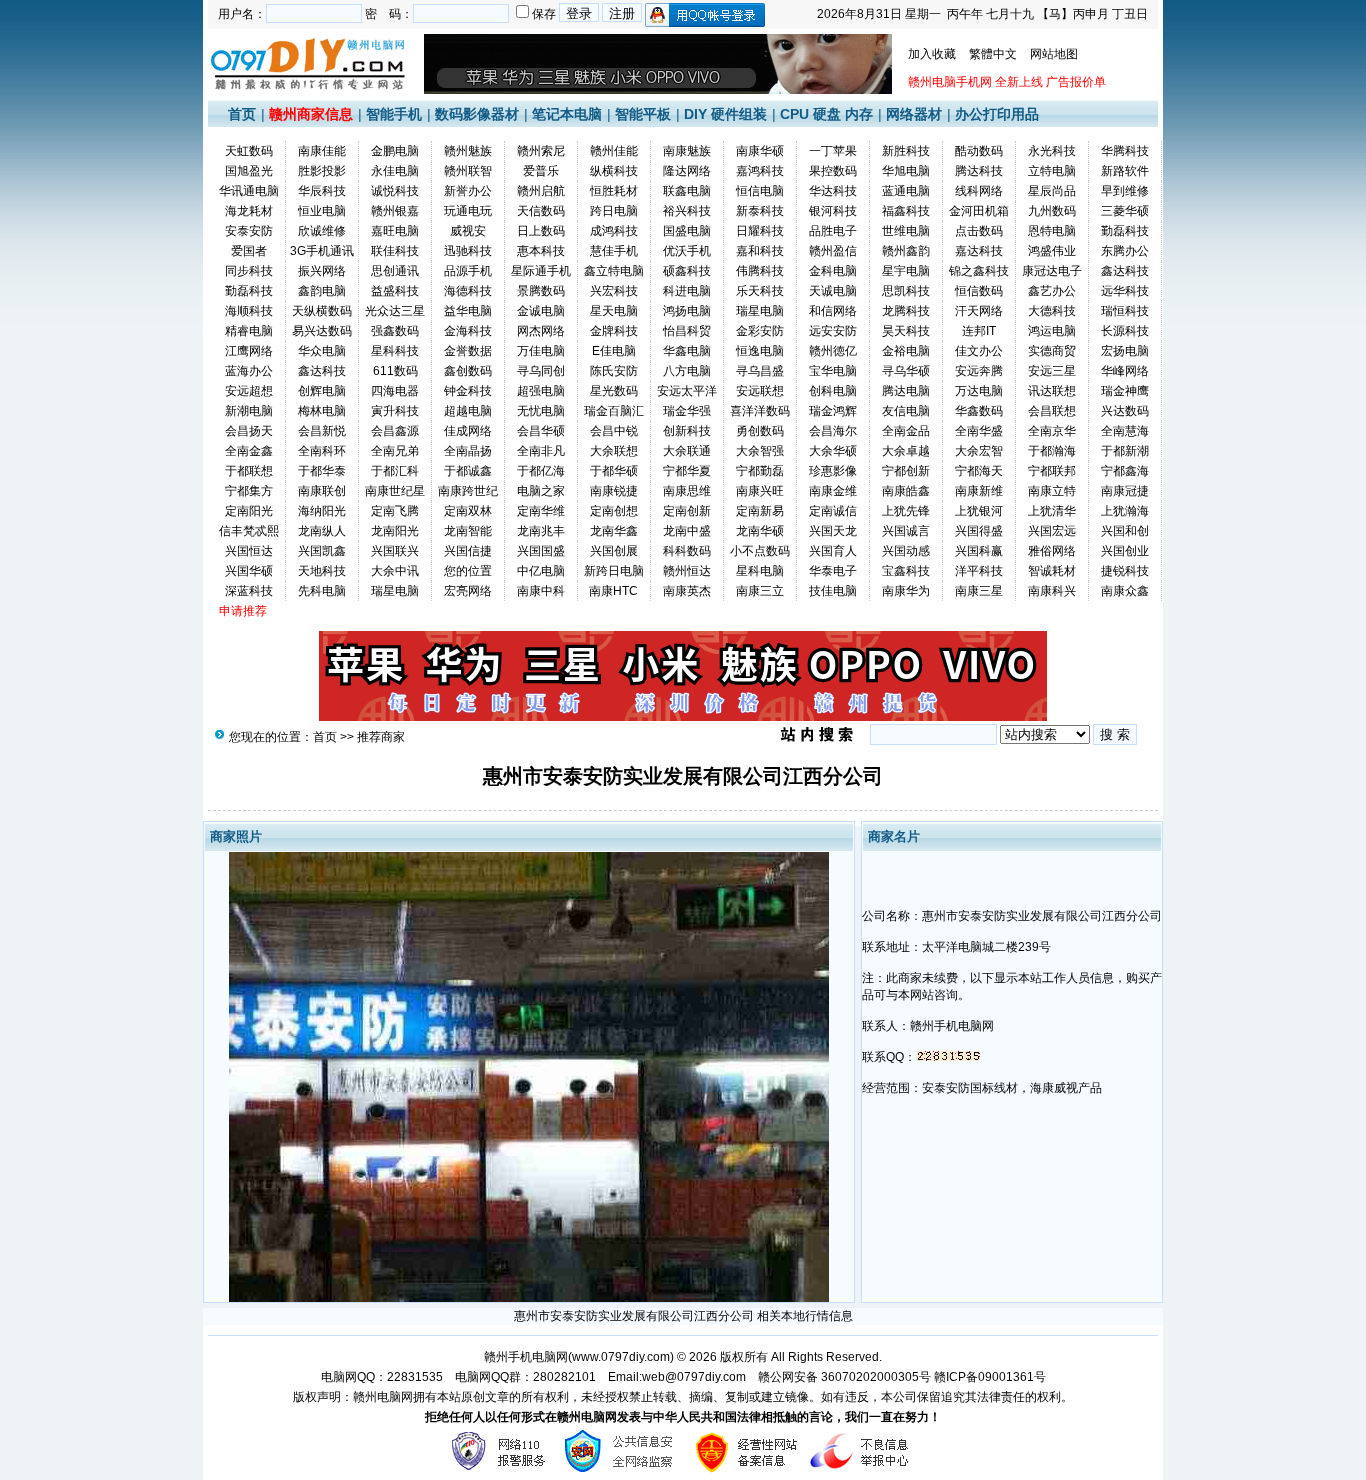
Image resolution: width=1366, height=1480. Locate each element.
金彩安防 (760, 331)
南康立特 (1052, 491)
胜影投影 (322, 171)
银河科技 (833, 211)
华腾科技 (1125, 151)
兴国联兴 (395, 551)
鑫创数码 (468, 371)
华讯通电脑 (249, 191)
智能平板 (643, 114)
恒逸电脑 (760, 351)
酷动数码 (979, 151)
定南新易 (760, 511)
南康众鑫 (1125, 591)
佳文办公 (979, 351)
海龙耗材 (249, 211)
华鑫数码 (979, 411)
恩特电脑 (1052, 231)
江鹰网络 (249, 351)
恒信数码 (979, 291)
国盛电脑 (687, 231)
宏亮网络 (468, 591)
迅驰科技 (468, 251)
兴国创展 (614, 551)
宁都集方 (249, 491)
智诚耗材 (1052, 571)
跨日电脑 (614, 211)
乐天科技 (760, 291)
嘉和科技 (760, 251)
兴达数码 (1125, 411)
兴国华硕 (249, 571)
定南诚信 (833, 511)
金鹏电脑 (395, 151)
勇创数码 (760, 431)
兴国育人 (833, 551)
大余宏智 (979, 451)
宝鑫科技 (906, 571)
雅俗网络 (1052, 551)
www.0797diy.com (621, 1357)
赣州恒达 (687, 571)
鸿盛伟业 (1052, 251)
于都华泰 (322, 471)
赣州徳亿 (833, 351)
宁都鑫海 (1125, 471)
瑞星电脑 (760, 311)
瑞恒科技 (1125, 311)
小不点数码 (760, 551)
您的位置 (468, 571)
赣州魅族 (468, 151)
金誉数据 (468, 351)
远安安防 (833, 331)
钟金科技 (468, 391)
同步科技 (249, 271)
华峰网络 (1125, 371)
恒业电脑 (322, 211)
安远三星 (1052, 371)
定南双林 (468, 511)
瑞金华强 (687, 411)
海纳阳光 (322, 511)
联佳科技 (395, 251)
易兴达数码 (322, 331)
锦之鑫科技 (979, 271)
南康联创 (322, 491)
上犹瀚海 (1125, 511)
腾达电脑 (906, 391)
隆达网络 (687, 171)
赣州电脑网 (383, 1397)
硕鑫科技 (687, 271)
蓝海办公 (249, 371)
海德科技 (468, 291)
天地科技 (322, 571)
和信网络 (833, 311)
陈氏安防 (614, 371)
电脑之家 (541, 491)
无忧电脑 (541, 411)
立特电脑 (1052, 171)
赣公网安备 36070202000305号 (846, 1377)
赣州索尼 (541, 151)
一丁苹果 (833, 151)
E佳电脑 (614, 351)
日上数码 (541, 231)
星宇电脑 (906, 271)
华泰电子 (833, 571)
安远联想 (760, 391)
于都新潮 (1125, 451)
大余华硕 (833, 451)
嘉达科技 (979, 251)
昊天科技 (906, 331)
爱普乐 (541, 171)
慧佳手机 (614, 251)
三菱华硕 (1125, 211)
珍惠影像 (833, 471)
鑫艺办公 (1052, 291)
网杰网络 (541, 331)
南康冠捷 (1125, 491)
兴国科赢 (979, 551)
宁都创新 (906, 471)
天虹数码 (249, 151)
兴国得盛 (979, 531)
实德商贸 (1052, 351)
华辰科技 (322, 191)
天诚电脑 (833, 291)
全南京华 (1052, 431)
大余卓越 (906, 451)
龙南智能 (468, 531)
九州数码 (1052, 211)
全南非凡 (541, 451)
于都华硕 (614, 471)
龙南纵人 (322, 531)
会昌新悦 (322, 431)
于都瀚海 (1052, 451)
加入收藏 (932, 54)
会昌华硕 (541, 431)
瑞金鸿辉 (833, 411)
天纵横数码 (322, 311)
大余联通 (687, 451)
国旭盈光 (249, 171)
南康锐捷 (614, 491)
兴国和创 (1125, 531)
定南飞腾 (395, 511)
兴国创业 (1125, 551)
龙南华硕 (760, 531)
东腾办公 (1125, 251)
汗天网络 (979, 311)
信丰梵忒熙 (249, 531)
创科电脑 (833, 391)
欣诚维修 (322, 231)
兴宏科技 (614, 291)
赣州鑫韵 (906, 251)
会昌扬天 (249, 431)
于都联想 (249, 471)
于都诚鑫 (468, 471)
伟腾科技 (760, 271)
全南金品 (906, 431)
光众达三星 (395, 311)
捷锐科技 (1125, 571)
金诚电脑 (541, 311)
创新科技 (687, 431)
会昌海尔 (833, 431)
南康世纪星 (395, 491)
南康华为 (906, 591)
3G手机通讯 (322, 251)
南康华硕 (760, 151)
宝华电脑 (833, 371)
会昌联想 (1052, 411)
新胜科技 (906, 151)
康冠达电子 (1052, 271)
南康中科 (541, 591)
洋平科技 (979, 571)
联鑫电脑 (687, 191)
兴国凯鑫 (322, 551)
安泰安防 (249, 231)
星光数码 (614, 391)
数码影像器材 (477, 114)
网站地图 (1054, 54)
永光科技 (1052, 151)
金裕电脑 (906, 351)
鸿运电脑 (1052, 331)
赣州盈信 (833, 251)
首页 (242, 114)
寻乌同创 (541, 371)
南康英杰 (687, 591)
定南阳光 (249, 511)
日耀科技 (760, 231)
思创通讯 (395, 271)
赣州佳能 (614, 151)
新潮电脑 (249, 411)
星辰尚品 (1052, 191)
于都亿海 (541, 471)
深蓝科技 (249, 591)
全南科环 (322, 451)
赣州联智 (468, 171)
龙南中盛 (687, 531)
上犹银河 (979, 511)
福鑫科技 (906, 211)
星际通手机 (541, 271)
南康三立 (760, 591)
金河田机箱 (979, 211)
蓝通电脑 (906, 191)
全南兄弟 (395, 451)
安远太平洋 (687, 391)
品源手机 (468, 271)
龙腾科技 (906, 311)
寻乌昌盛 (760, 371)
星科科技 (395, 351)
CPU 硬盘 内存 (826, 114)
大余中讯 (395, 571)
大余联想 (614, 451)
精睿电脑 (249, 331)
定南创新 (687, 511)
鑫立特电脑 (614, 271)
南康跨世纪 (468, 491)
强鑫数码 (395, 331)
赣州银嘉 (395, 211)
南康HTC (613, 591)
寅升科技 (395, 411)
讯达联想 (1052, 391)
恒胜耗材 (614, 191)
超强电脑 (541, 391)
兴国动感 (906, 551)
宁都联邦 (1052, 471)
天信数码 (541, 211)
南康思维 (687, 491)
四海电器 (395, 391)
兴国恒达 (249, 551)
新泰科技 (760, 211)
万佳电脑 (541, 351)
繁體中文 (993, 54)
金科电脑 (833, 271)
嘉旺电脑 (395, 231)
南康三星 (979, 591)
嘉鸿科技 (760, 171)
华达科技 (833, 191)
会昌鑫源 (395, 431)
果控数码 (833, 171)
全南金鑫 (249, 451)
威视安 (468, 231)
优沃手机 (687, 251)
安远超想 (249, 391)
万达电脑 (979, 391)
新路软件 (1125, 171)
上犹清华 (1052, 511)
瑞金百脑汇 (614, 411)
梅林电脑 (322, 411)
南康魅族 (687, 151)
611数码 (395, 371)
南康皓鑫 (906, 491)
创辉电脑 (322, 391)
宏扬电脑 (1125, 351)
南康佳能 (322, 151)
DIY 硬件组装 (725, 114)
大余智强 (760, 451)
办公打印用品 (997, 114)
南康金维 (833, 491)
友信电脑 (906, 411)
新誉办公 (468, 191)
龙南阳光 (395, 531)
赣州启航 (541, 191)
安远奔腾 (979, 371)
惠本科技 (541, 251)
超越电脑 (468, 411)
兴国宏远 (1052, 531)
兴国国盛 (541, 551)
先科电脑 (322, 591)
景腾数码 (541, 291)
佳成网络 (468, 431)
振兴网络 (322, 271)
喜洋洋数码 (760, 411)
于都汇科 (395, 471)
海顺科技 (249, 311)
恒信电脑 (760, 191)
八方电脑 (687, 371)
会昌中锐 (614, 431)
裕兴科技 (687, 211)
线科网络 (979, 191)
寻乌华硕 (906, 371)
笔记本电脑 (567, 114)
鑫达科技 (1125, 271)
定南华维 (541, 511)
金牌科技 (614, 331)
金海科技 (468, 331)
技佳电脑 (833, 591)
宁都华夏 (687, 471)
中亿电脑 (541, 571)
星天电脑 (614, 311)
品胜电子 (833, 231)
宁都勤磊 (760, 471)
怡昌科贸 (687, 331)
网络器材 (914, 114)
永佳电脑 (395, 171)
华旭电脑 (906, 171)
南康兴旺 (760, 491)
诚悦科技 (395, 191)
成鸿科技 (614, 231)
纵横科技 (614, 171)
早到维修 (1125, 191)
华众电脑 (322, 351)
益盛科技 (395, 291)
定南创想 (614, 511)
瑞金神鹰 (1125, 391)
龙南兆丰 (541, 531)
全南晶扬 (468, 451)
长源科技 (1125, 331)
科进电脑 (687, 291)
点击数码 (979, 231)
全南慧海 (1125, 431)
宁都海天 (979, 471)
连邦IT (979, 331)
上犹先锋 (906, 511)
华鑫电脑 (687, 351)
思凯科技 (906, 291)
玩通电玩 (468, 211)
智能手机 (394, 114)
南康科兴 (1052, 591)
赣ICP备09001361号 (990, 1377)
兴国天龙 (833, 531)
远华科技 (1125, 291)
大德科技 (1052, 311)
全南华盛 (979, 431)
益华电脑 (468, 311)
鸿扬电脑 (687, 311)
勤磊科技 (1125, 231)
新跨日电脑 (614, 571)
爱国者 (249, 251)
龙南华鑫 (614, 531)
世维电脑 (906, 231)
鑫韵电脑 (322, 291)
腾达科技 (979, 171)
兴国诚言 (906, 531)
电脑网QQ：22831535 (382, 1377)
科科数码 (687, 551)
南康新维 (979, 491)
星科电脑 (760, 571)
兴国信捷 (468, 551)
